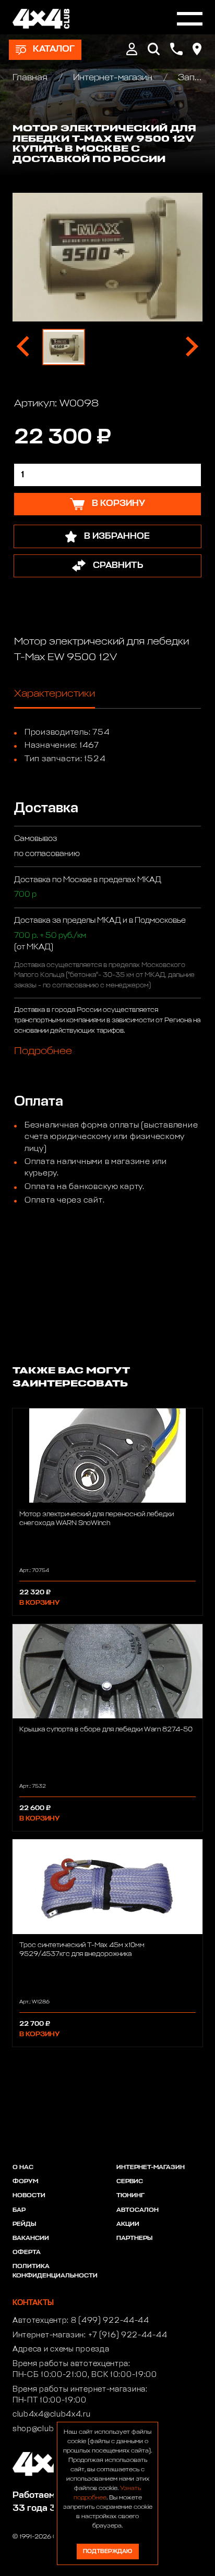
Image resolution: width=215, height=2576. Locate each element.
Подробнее (43, 1051)
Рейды (24, 2224)
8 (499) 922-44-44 (110, 2321)
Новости (29, 2196)
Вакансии (31, 2238)
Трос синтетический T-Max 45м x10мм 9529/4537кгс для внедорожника (82, 1950)
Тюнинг (130, 2196)
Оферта (27, 2252)
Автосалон (138, 2210)
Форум (25, 2182)
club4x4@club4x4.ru (52, 2414)
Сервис (130, 2182)
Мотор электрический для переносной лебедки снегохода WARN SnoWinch (97, 1519)
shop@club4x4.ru (46, 2429)
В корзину (39, 1603)
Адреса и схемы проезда (61, 2349)
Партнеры (134, 2238)
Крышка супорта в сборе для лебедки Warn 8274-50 (106, 1730)
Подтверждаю (107, 2551)
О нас (23, 2168)
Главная (31, 78)
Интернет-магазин (113, 78)
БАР (19, 2210)
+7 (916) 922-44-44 (128, 2335)
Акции (128, 2224)
